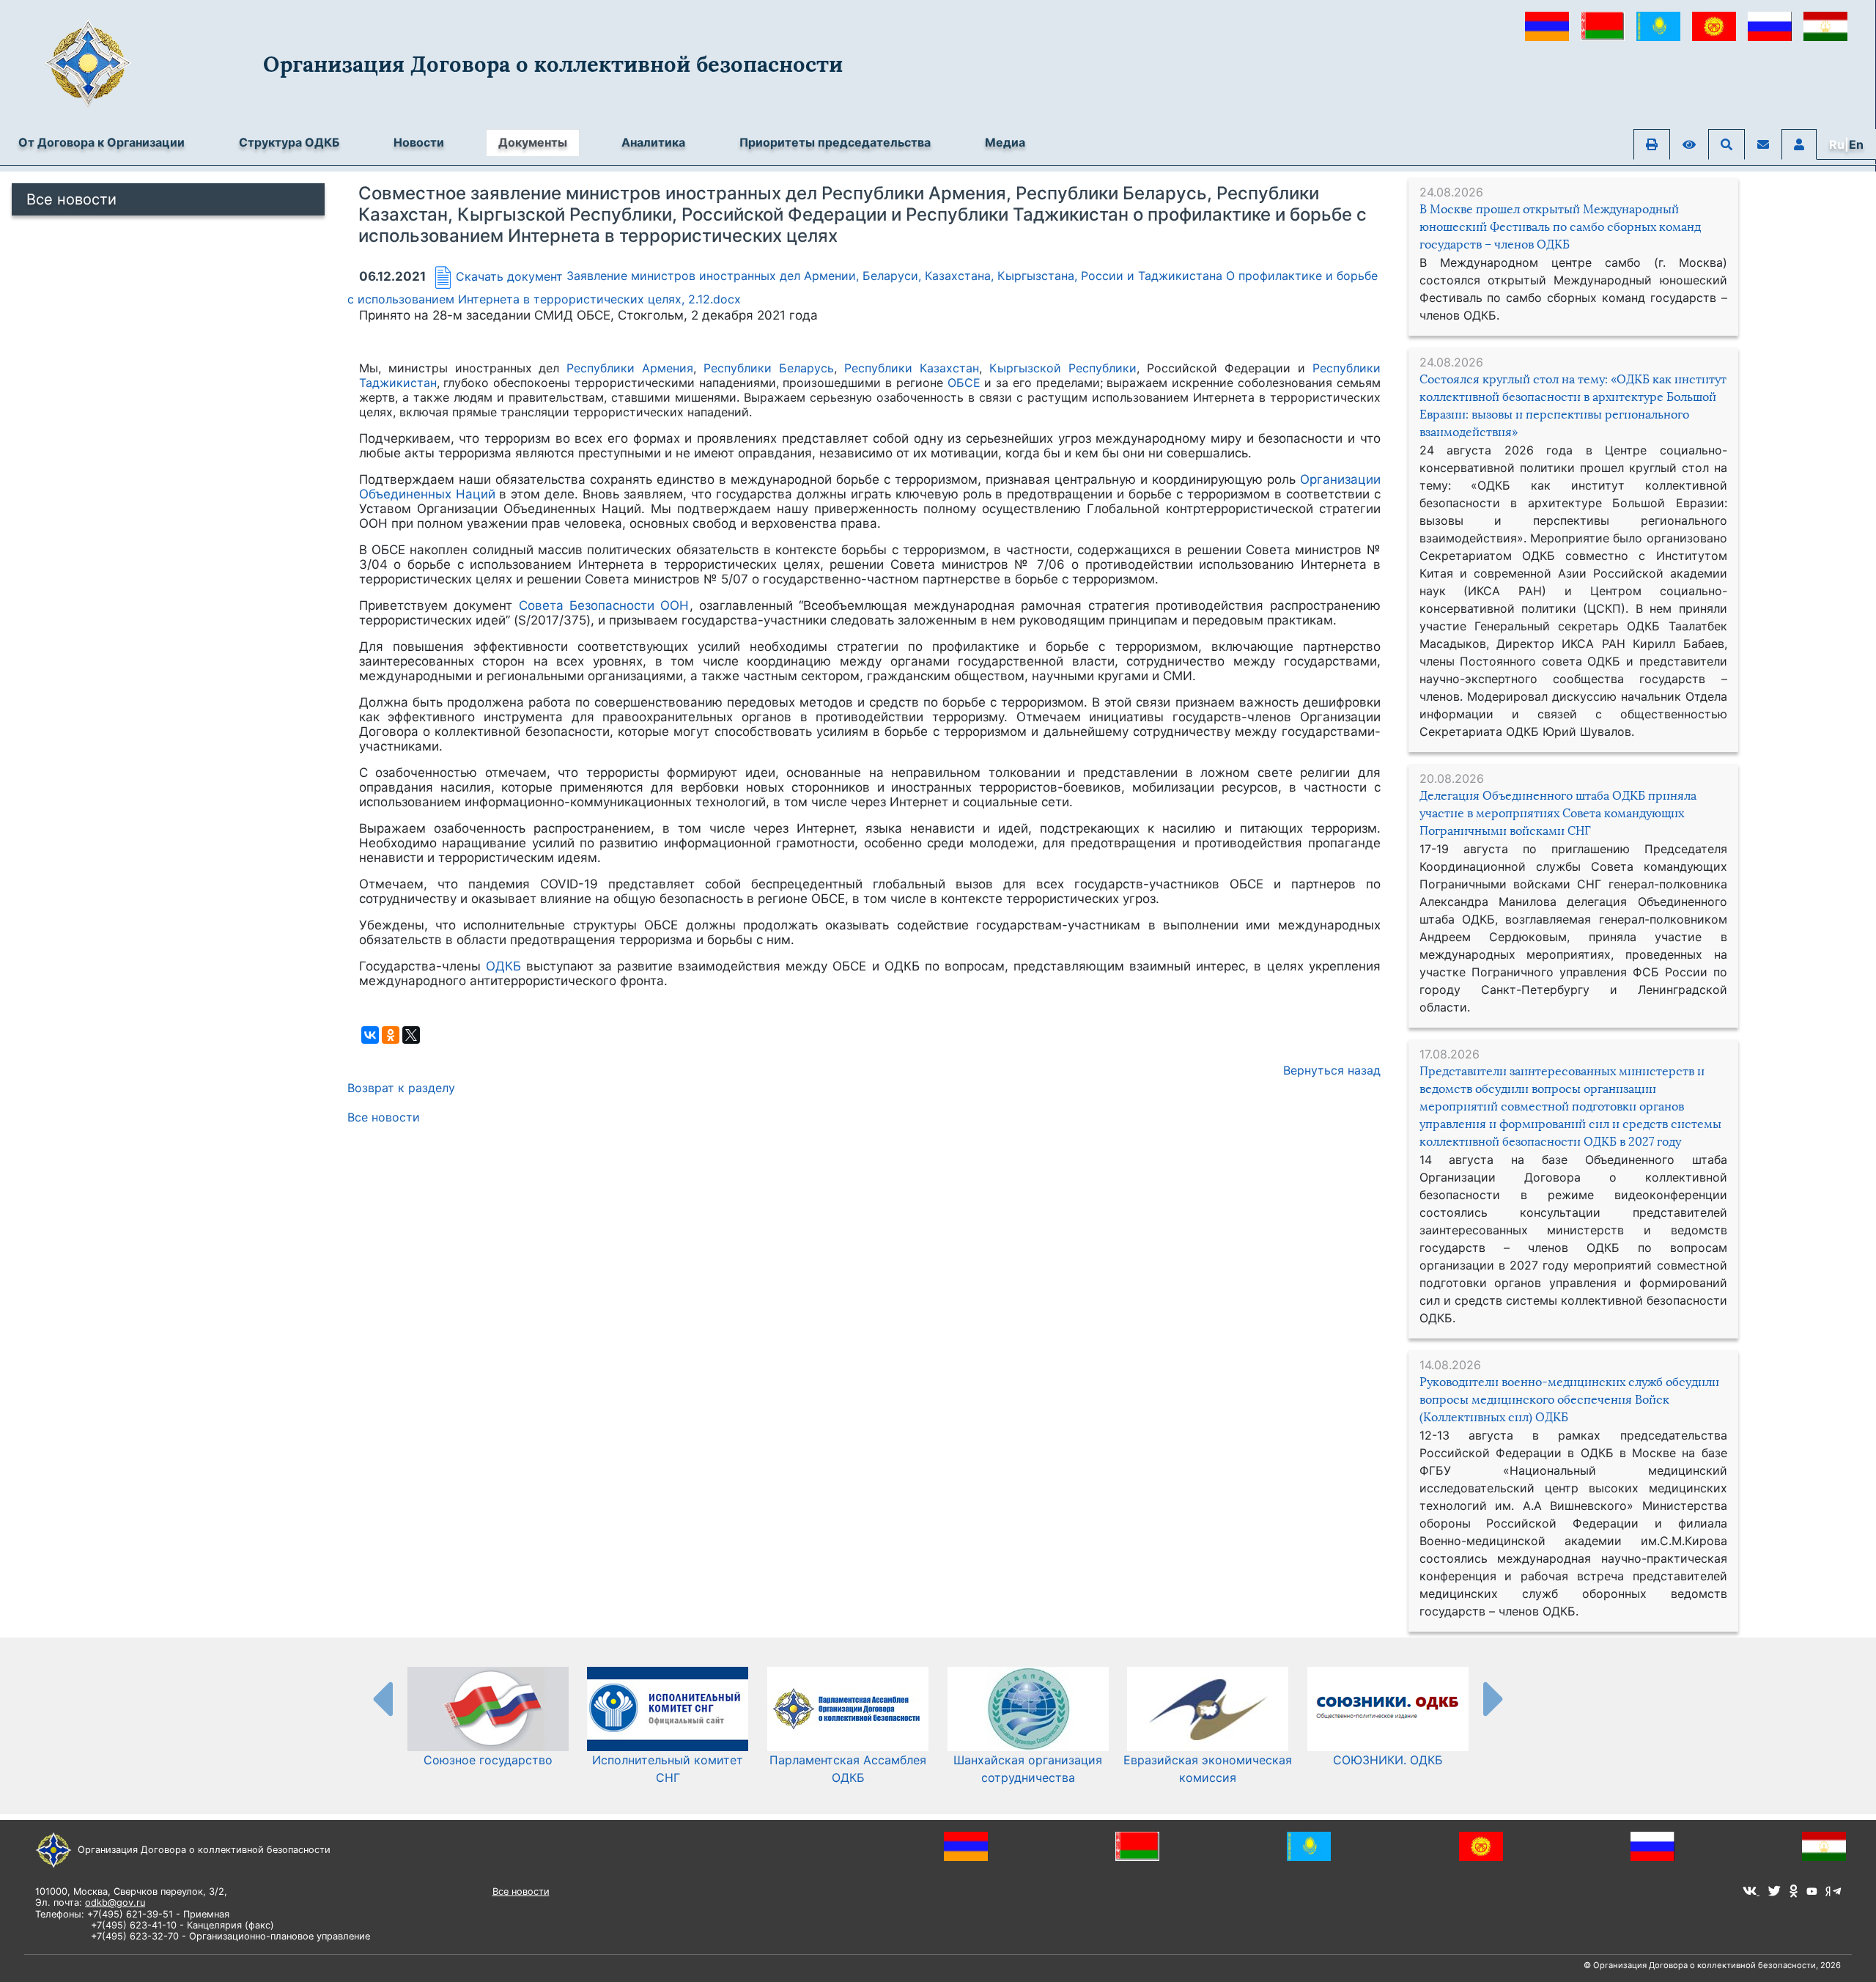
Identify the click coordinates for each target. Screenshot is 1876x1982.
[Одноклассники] (391, 1035)
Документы (533, 142)
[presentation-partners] (382, 1698)
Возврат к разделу (401, 1088)
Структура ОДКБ (289, 142)
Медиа (1005, 142)
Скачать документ (509, 276)
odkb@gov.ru (115, 1902)
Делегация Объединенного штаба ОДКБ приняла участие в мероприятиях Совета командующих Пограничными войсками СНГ (1558, 813)
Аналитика (653, 142)
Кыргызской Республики (1063, 368)
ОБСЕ (964, 383)
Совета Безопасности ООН (604, 605)
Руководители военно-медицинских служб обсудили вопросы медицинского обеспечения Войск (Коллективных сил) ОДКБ (1569, 1400)
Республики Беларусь (769, 368)
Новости (419, 142)
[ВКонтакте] (370, 1035)
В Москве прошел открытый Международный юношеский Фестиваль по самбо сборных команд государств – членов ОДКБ (1560, 227)
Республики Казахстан (912, 368)
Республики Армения (630, 368)
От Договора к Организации (101, 142)
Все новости (71, 199)
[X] (411, 1035)
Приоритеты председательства (835, 142)
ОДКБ (503, 966)
